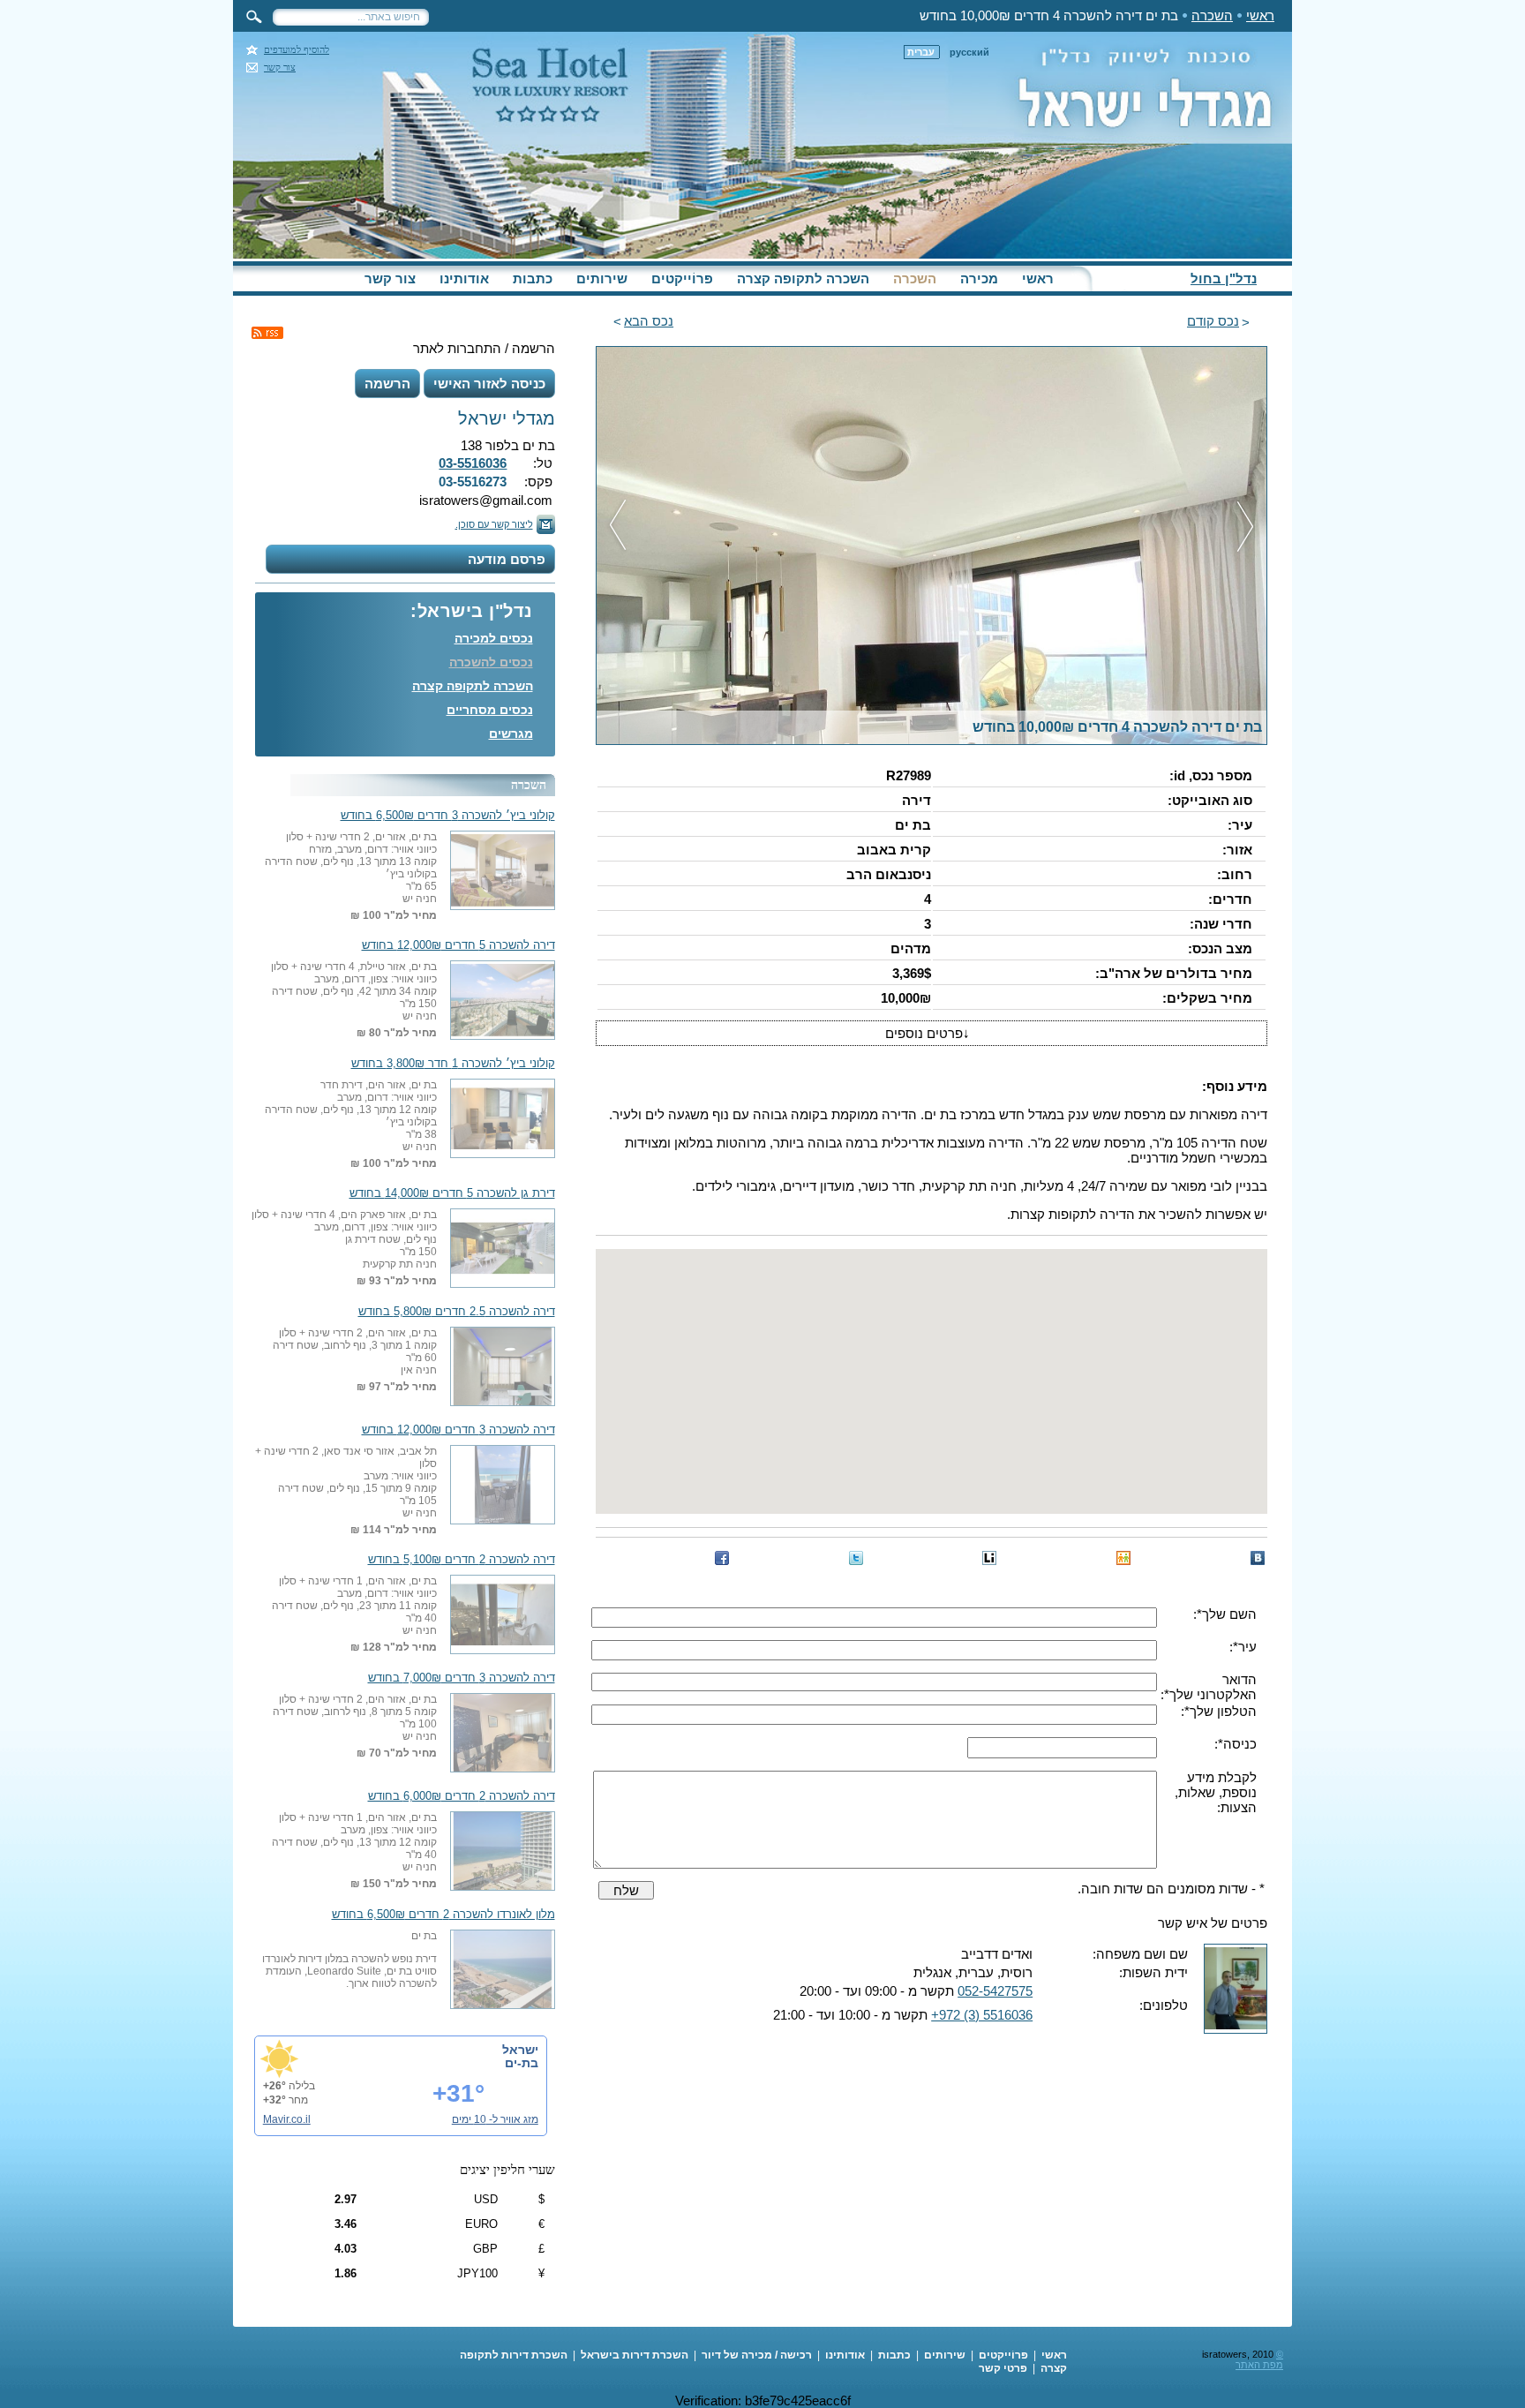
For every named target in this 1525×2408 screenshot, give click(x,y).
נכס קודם (1213, 321)
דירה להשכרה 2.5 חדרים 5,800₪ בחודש (457, 1312)
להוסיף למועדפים (297, 50)
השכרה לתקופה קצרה (803, 278)
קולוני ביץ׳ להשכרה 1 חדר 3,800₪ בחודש (453, 1064)
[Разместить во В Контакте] (1258, 1558)
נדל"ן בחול (1224, 278)
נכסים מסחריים (490, 710)
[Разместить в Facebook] (722, 1558)
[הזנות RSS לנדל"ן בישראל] (267, 333)
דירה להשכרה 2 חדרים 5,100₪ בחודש (462, 1560)
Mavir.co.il (287, 2119)
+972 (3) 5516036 (982, 2015)
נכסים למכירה (494, 638)
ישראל (520, 2050)
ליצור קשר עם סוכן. (494, 524)
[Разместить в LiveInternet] (989, 1558)
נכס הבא (649, 321)
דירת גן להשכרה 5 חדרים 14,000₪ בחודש (452, 1193)
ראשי (1260, 15)
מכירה (979, 278)
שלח (626, 1890)
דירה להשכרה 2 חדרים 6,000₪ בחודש (462, 1796)
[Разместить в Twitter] (856, 1558)
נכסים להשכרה (491, 662)
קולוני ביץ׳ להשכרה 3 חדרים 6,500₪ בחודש (448, 816)
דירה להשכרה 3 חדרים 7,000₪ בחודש (462, 1678)
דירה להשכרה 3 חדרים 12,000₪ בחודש (458, 1430)
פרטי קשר (1003, 2368)
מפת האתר (1259, 2365)
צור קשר (280, 68)
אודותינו (464, 278)
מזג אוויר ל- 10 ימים (495, 2119)
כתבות (533, 278)
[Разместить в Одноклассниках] (1123, 1558)
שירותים (602, 278)
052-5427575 (995, 1991)
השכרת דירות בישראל (635, 2355)
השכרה (1212, 15)
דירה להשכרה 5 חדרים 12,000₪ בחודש (458, 945)
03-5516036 (473, 463)
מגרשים (511, 734)
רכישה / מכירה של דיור (757, 2355)
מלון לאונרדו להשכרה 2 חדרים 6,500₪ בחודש (443, 1915)
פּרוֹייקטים (682, 278)
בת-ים (522, 2063)
